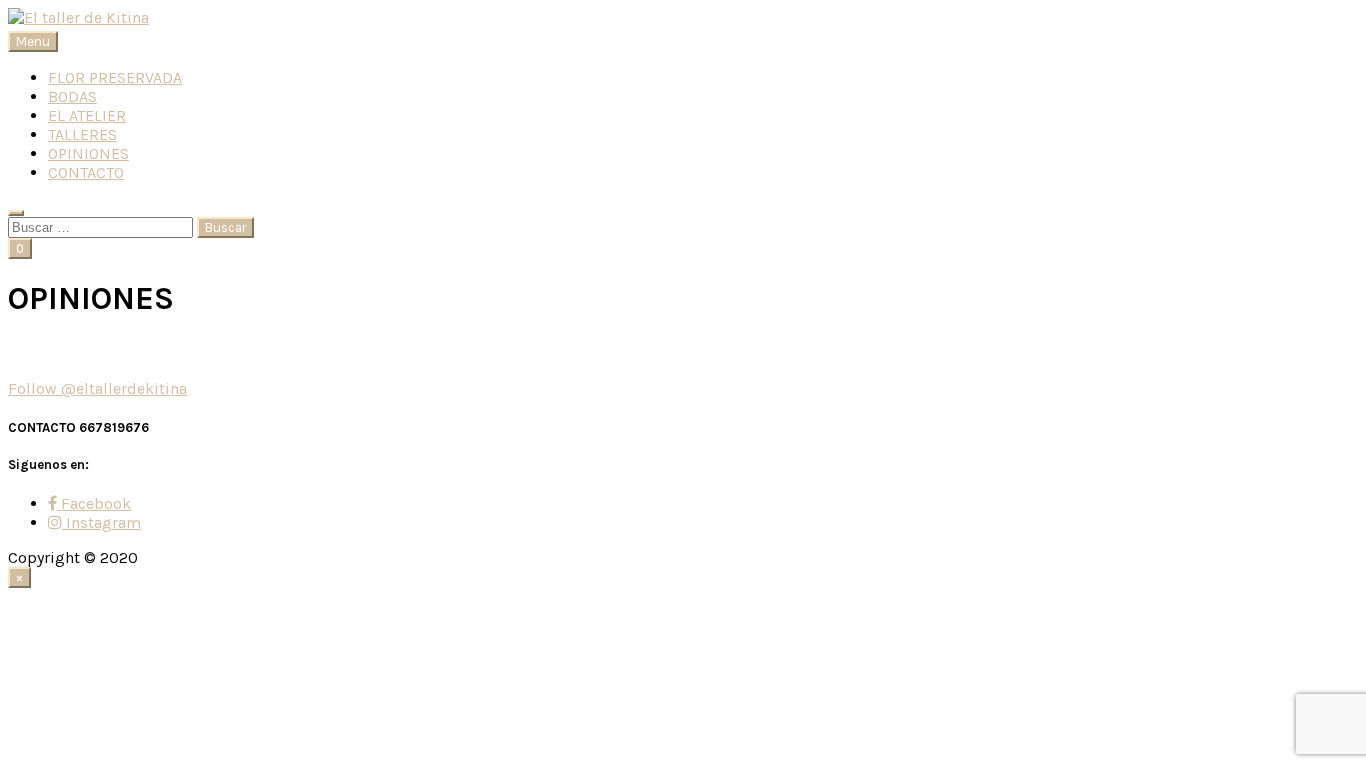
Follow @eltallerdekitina (97, 388)
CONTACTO (86, 172)
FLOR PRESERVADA (115, 77)
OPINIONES (88, 153)
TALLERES (82, 134)
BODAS (72, 96)
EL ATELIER (87, 115)
